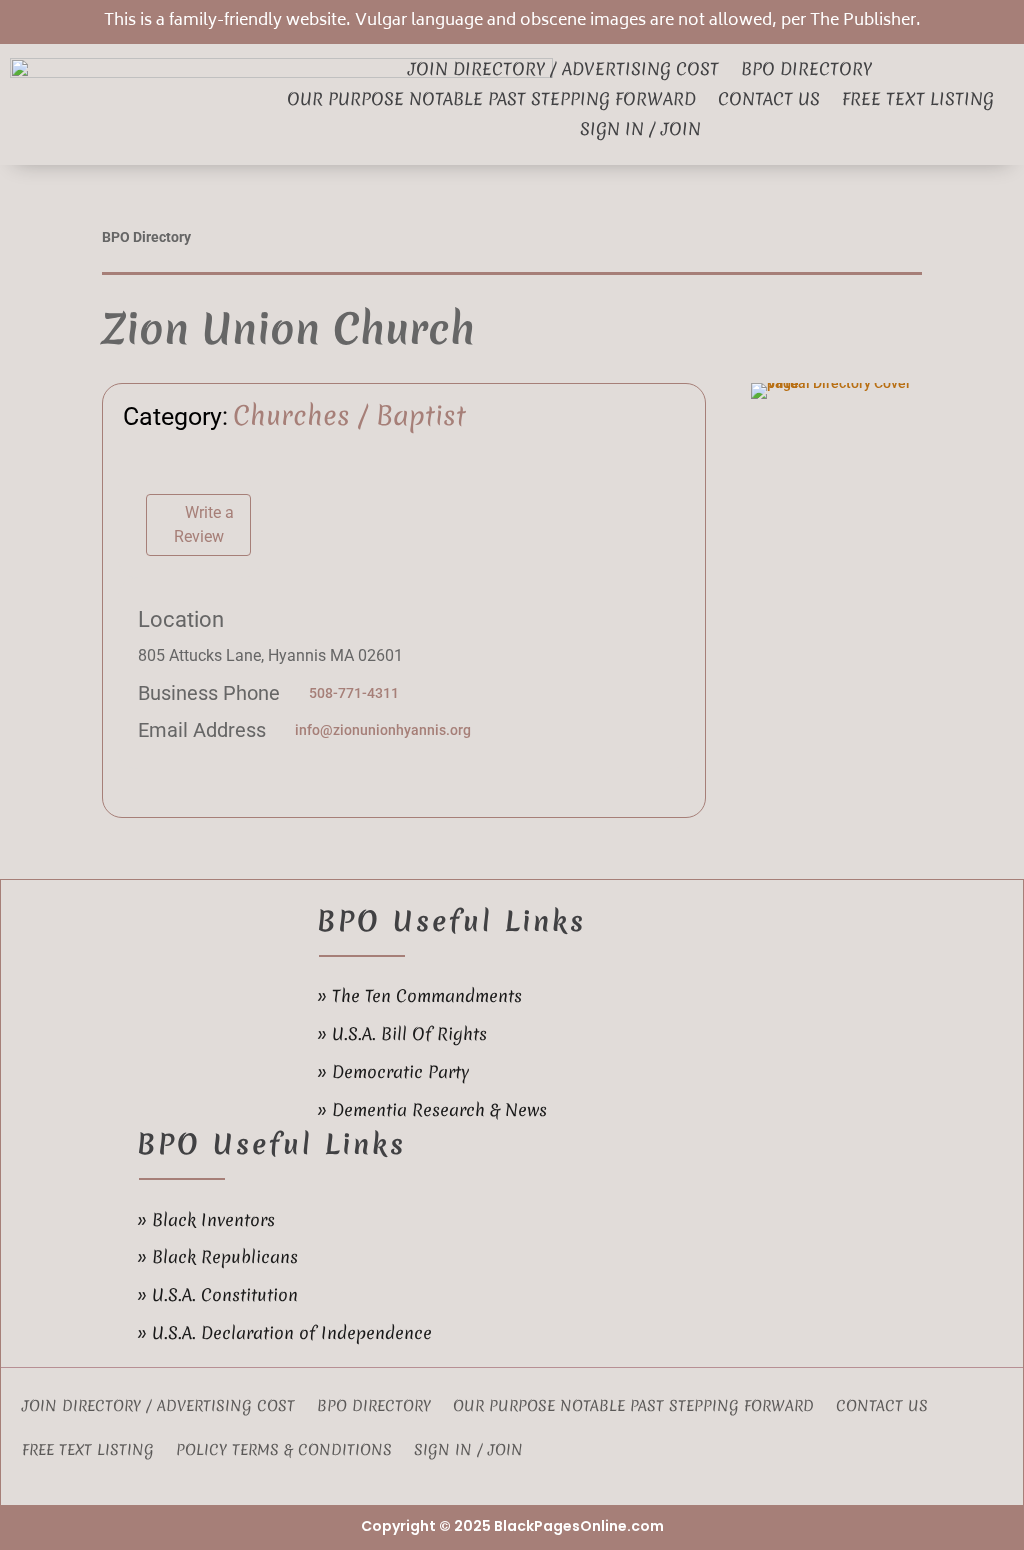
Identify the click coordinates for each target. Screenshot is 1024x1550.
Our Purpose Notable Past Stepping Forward (491, 101)
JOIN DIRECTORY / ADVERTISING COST (158, 1407)
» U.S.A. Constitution (217, 1294)
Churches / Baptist (349, 415)
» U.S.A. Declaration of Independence (284, 1332)
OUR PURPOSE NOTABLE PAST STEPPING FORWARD (633, 1407)
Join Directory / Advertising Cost (563, 71)
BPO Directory (806, 71)
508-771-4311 (354, 693)
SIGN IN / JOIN (640, 131)
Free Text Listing (918, 101)
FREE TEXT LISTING (88, 1451)
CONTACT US (882, 1407)
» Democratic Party (393, 1071)
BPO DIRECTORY (374, 1407)
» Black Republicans (217, 1256)
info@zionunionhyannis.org (383, 730)
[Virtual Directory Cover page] (836, 383)
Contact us (769, 101)
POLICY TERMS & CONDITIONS (284, 1451)
